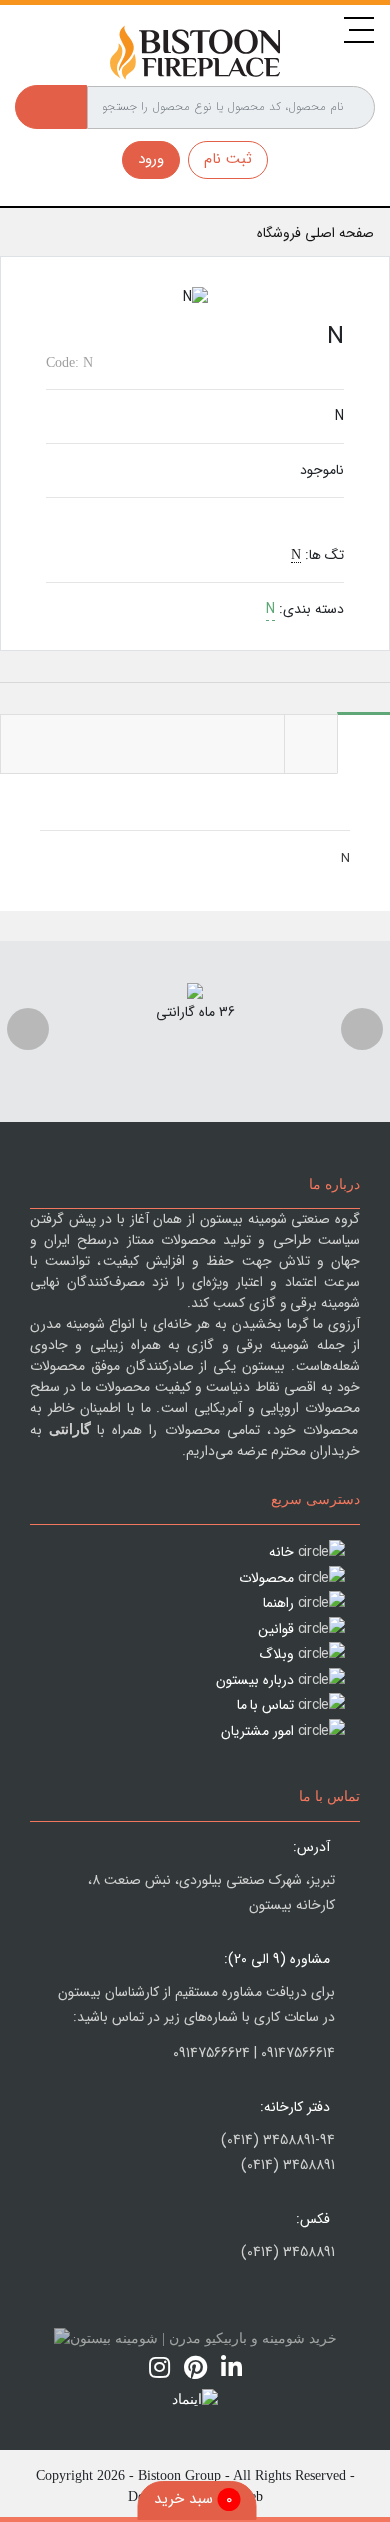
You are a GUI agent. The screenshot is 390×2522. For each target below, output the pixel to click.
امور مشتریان (257, 1731)
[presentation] (28, 1029)
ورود (151, 159)
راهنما (278, 1603)
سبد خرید (193, 2499)
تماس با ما (265, 1705)
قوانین (276, 1629)
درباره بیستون (255, 1680)
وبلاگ (276, 1654)
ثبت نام (228, 159)
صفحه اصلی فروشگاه (315, 233)
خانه (281, 1552)
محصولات (266, 1578)
